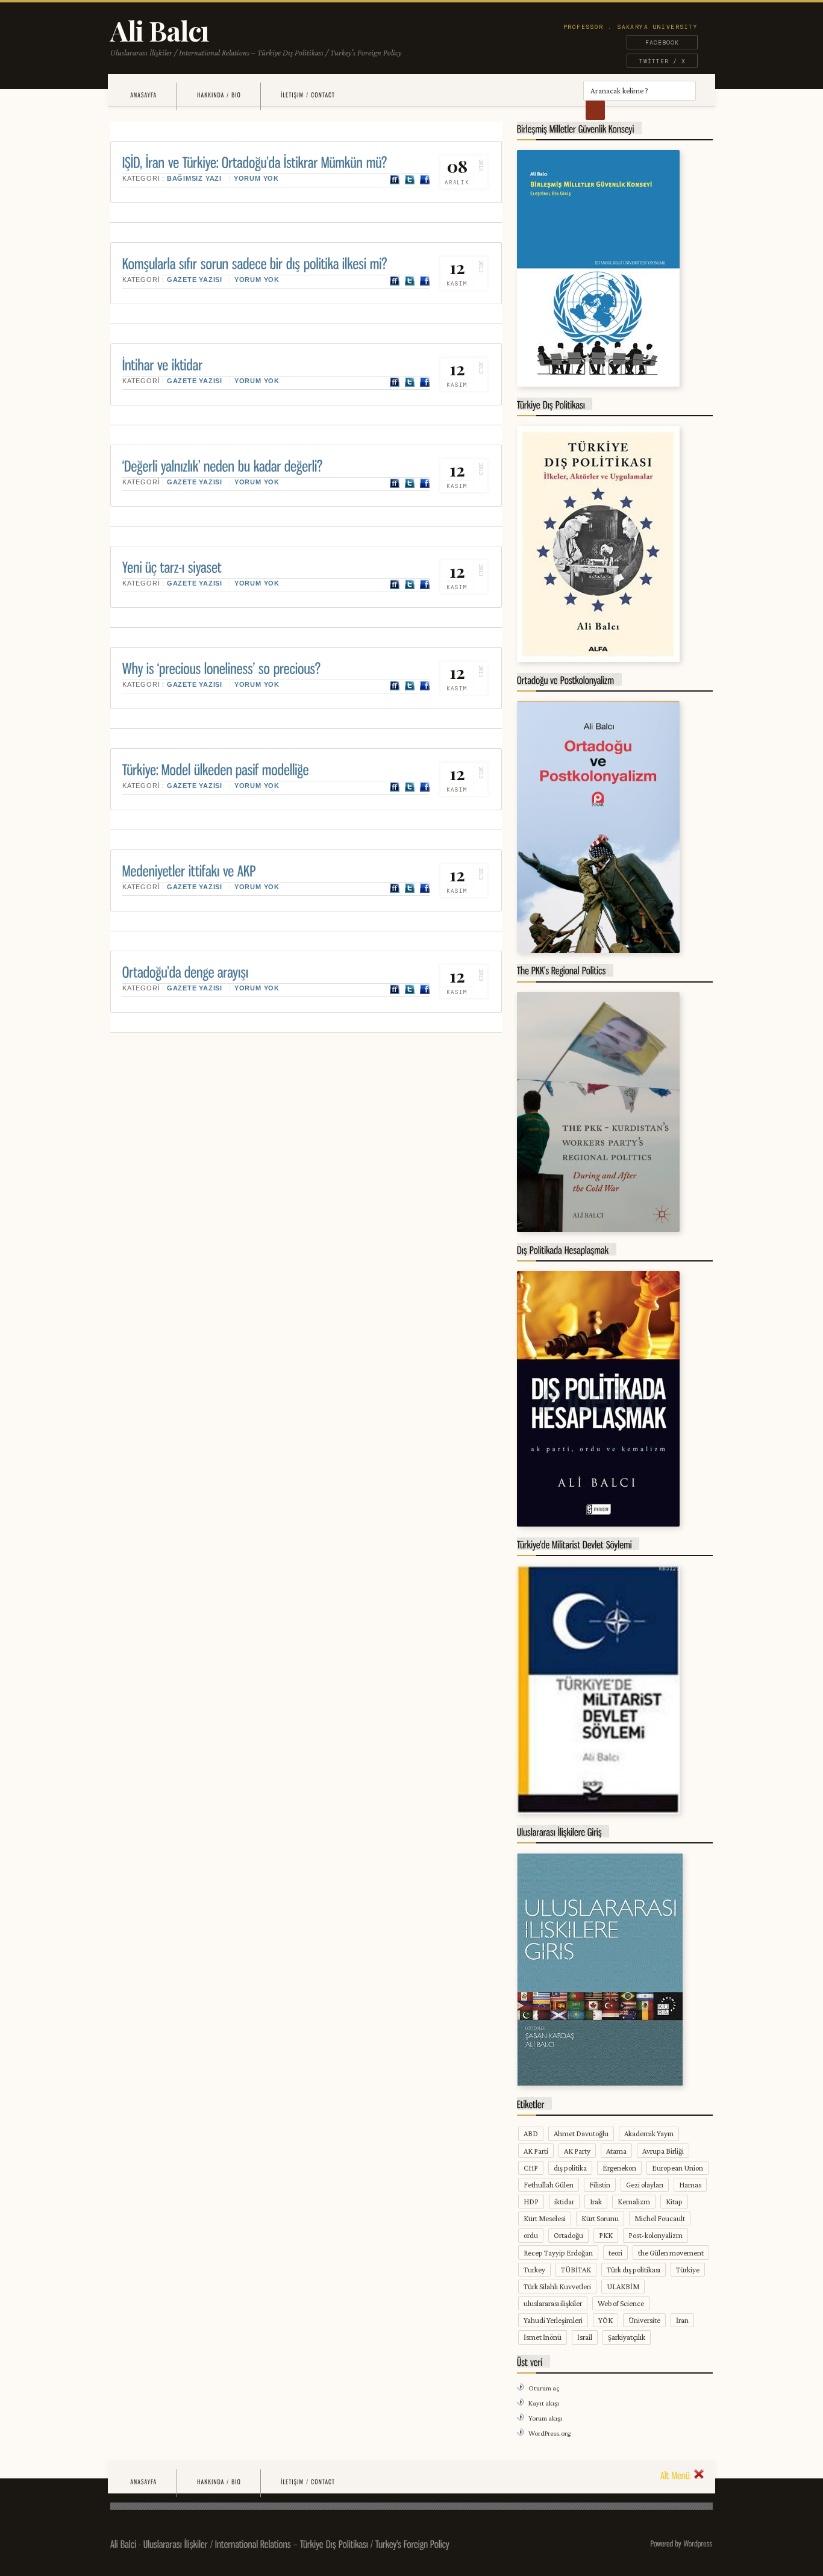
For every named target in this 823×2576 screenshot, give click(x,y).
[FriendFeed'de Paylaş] (395, 180)
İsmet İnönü (543, 2337)
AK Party (577, 2151)
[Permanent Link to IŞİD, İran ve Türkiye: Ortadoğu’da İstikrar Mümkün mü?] (255, 161)
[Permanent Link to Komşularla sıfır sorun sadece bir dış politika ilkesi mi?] (255, 262)
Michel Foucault (660, 2218)
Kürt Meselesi (545, 2218)
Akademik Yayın (649, 2134)
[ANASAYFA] (143, 95)
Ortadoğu (568, 2235)
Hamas (690, 2185)
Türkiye (688, 2270)
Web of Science (621, 2303)
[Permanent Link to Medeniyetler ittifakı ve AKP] (189, 870)
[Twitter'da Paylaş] (410, 180)
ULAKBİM (623, 2287)
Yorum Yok (256, 178)
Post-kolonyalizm (656, 2235)
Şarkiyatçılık (627, 2337)
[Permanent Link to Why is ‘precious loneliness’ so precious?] (222, 667)
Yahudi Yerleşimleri (553, 2320)
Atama (616, 2151)
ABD (531, 2134)
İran (682, 2320)
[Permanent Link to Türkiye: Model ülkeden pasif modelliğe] (216, 768)
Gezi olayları (645, 2185)
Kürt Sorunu (600, 2218)
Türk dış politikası (634, 2270)
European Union (677, 2168)
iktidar (564, 2202)
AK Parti (536, 2151)
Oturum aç (544, 2388)
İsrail (585, 2337)
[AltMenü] (682, 2474)
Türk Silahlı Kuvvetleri (557, 2287)
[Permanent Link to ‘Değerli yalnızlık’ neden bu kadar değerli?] (223, 465)
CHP (531, 2168)
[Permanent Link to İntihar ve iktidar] (163, 364)
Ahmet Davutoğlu (581, 2134)
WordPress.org (549, 2433)
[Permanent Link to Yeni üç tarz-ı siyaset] (172, 566)
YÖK (606, 2320)
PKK (606, 2235)
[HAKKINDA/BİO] (219, 95)
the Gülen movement (671, 2253)
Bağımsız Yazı (194, 178)
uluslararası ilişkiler (553, 2303)
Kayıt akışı (544, 2403)
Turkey (534, 2270)
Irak (596, 2202)
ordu (531, 2235)
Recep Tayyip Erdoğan (558, 2253)
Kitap (674, 2202)
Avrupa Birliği (663, 2151)
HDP (531, 2202)
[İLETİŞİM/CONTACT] (308, 95)
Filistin (600, 2185)
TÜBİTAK (576, 2270)
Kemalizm (634, 2202)
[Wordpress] (698, 2543)
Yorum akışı (545, 2418)
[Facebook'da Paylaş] (425, 180)
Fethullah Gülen (549, 2185)
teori (615, 2253)
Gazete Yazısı (195, 280)
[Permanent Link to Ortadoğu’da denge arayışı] (186, 971)
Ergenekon (619, 2168)
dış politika (570, 2168)
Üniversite (644, 2320)
